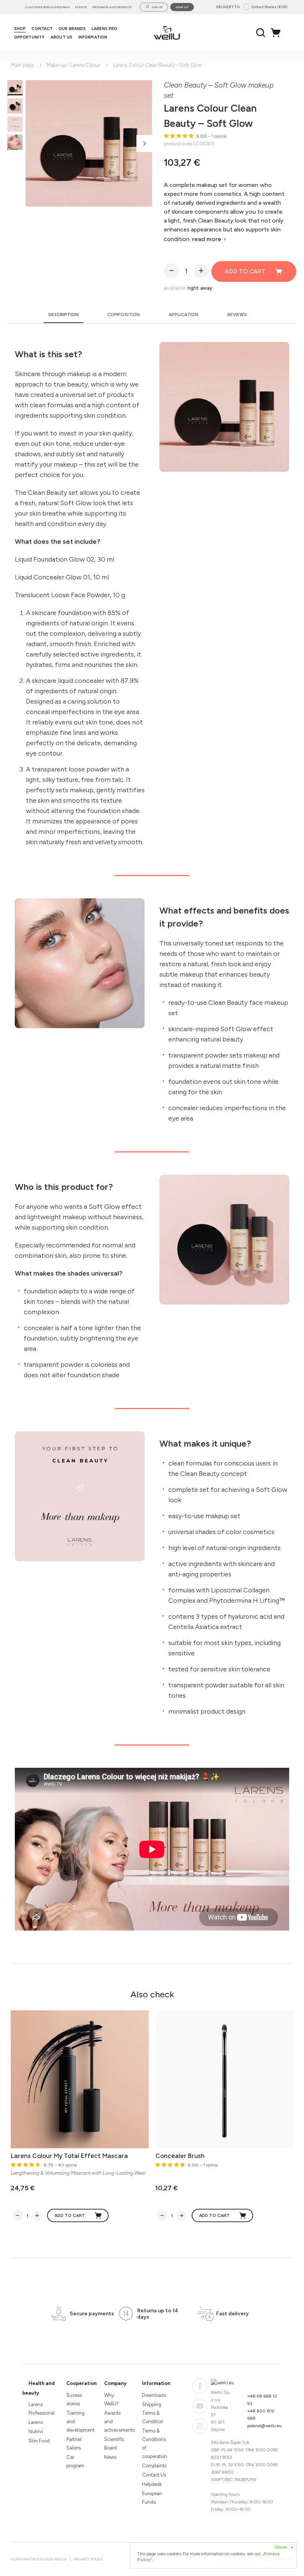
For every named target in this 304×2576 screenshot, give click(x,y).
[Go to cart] (278, 33)
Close (284, 2547)
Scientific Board (114, 2444)
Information (156, 2383)
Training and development (79, 2422)
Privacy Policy (88, 2559)
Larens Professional (41, 2409)
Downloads (154, 2395)
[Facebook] (200, 2386)
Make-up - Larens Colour (73, 65)
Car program (75, 2461)
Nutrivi (36, 2432)
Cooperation (82, 2383)
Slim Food (39, 2441)
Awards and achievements (117, 2422)
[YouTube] (200, 2406)
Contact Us (154, 2475)
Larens (36, 2422)
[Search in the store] (261, 33)
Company (115, 2383)
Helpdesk (152, 2484)
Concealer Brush (180, 2156)
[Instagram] (200, 2426)
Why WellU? (112, 2399)
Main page (22, 65)
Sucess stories (74, 2399)
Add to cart (245, 271)
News (110, 2457)
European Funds (152, 2498)
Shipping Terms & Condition (153, 2413)
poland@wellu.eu (265, 2426)
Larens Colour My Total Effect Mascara (69, 2156)
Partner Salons (74, 2444)
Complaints (154, 2466)
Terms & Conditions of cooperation (155, 2444)
